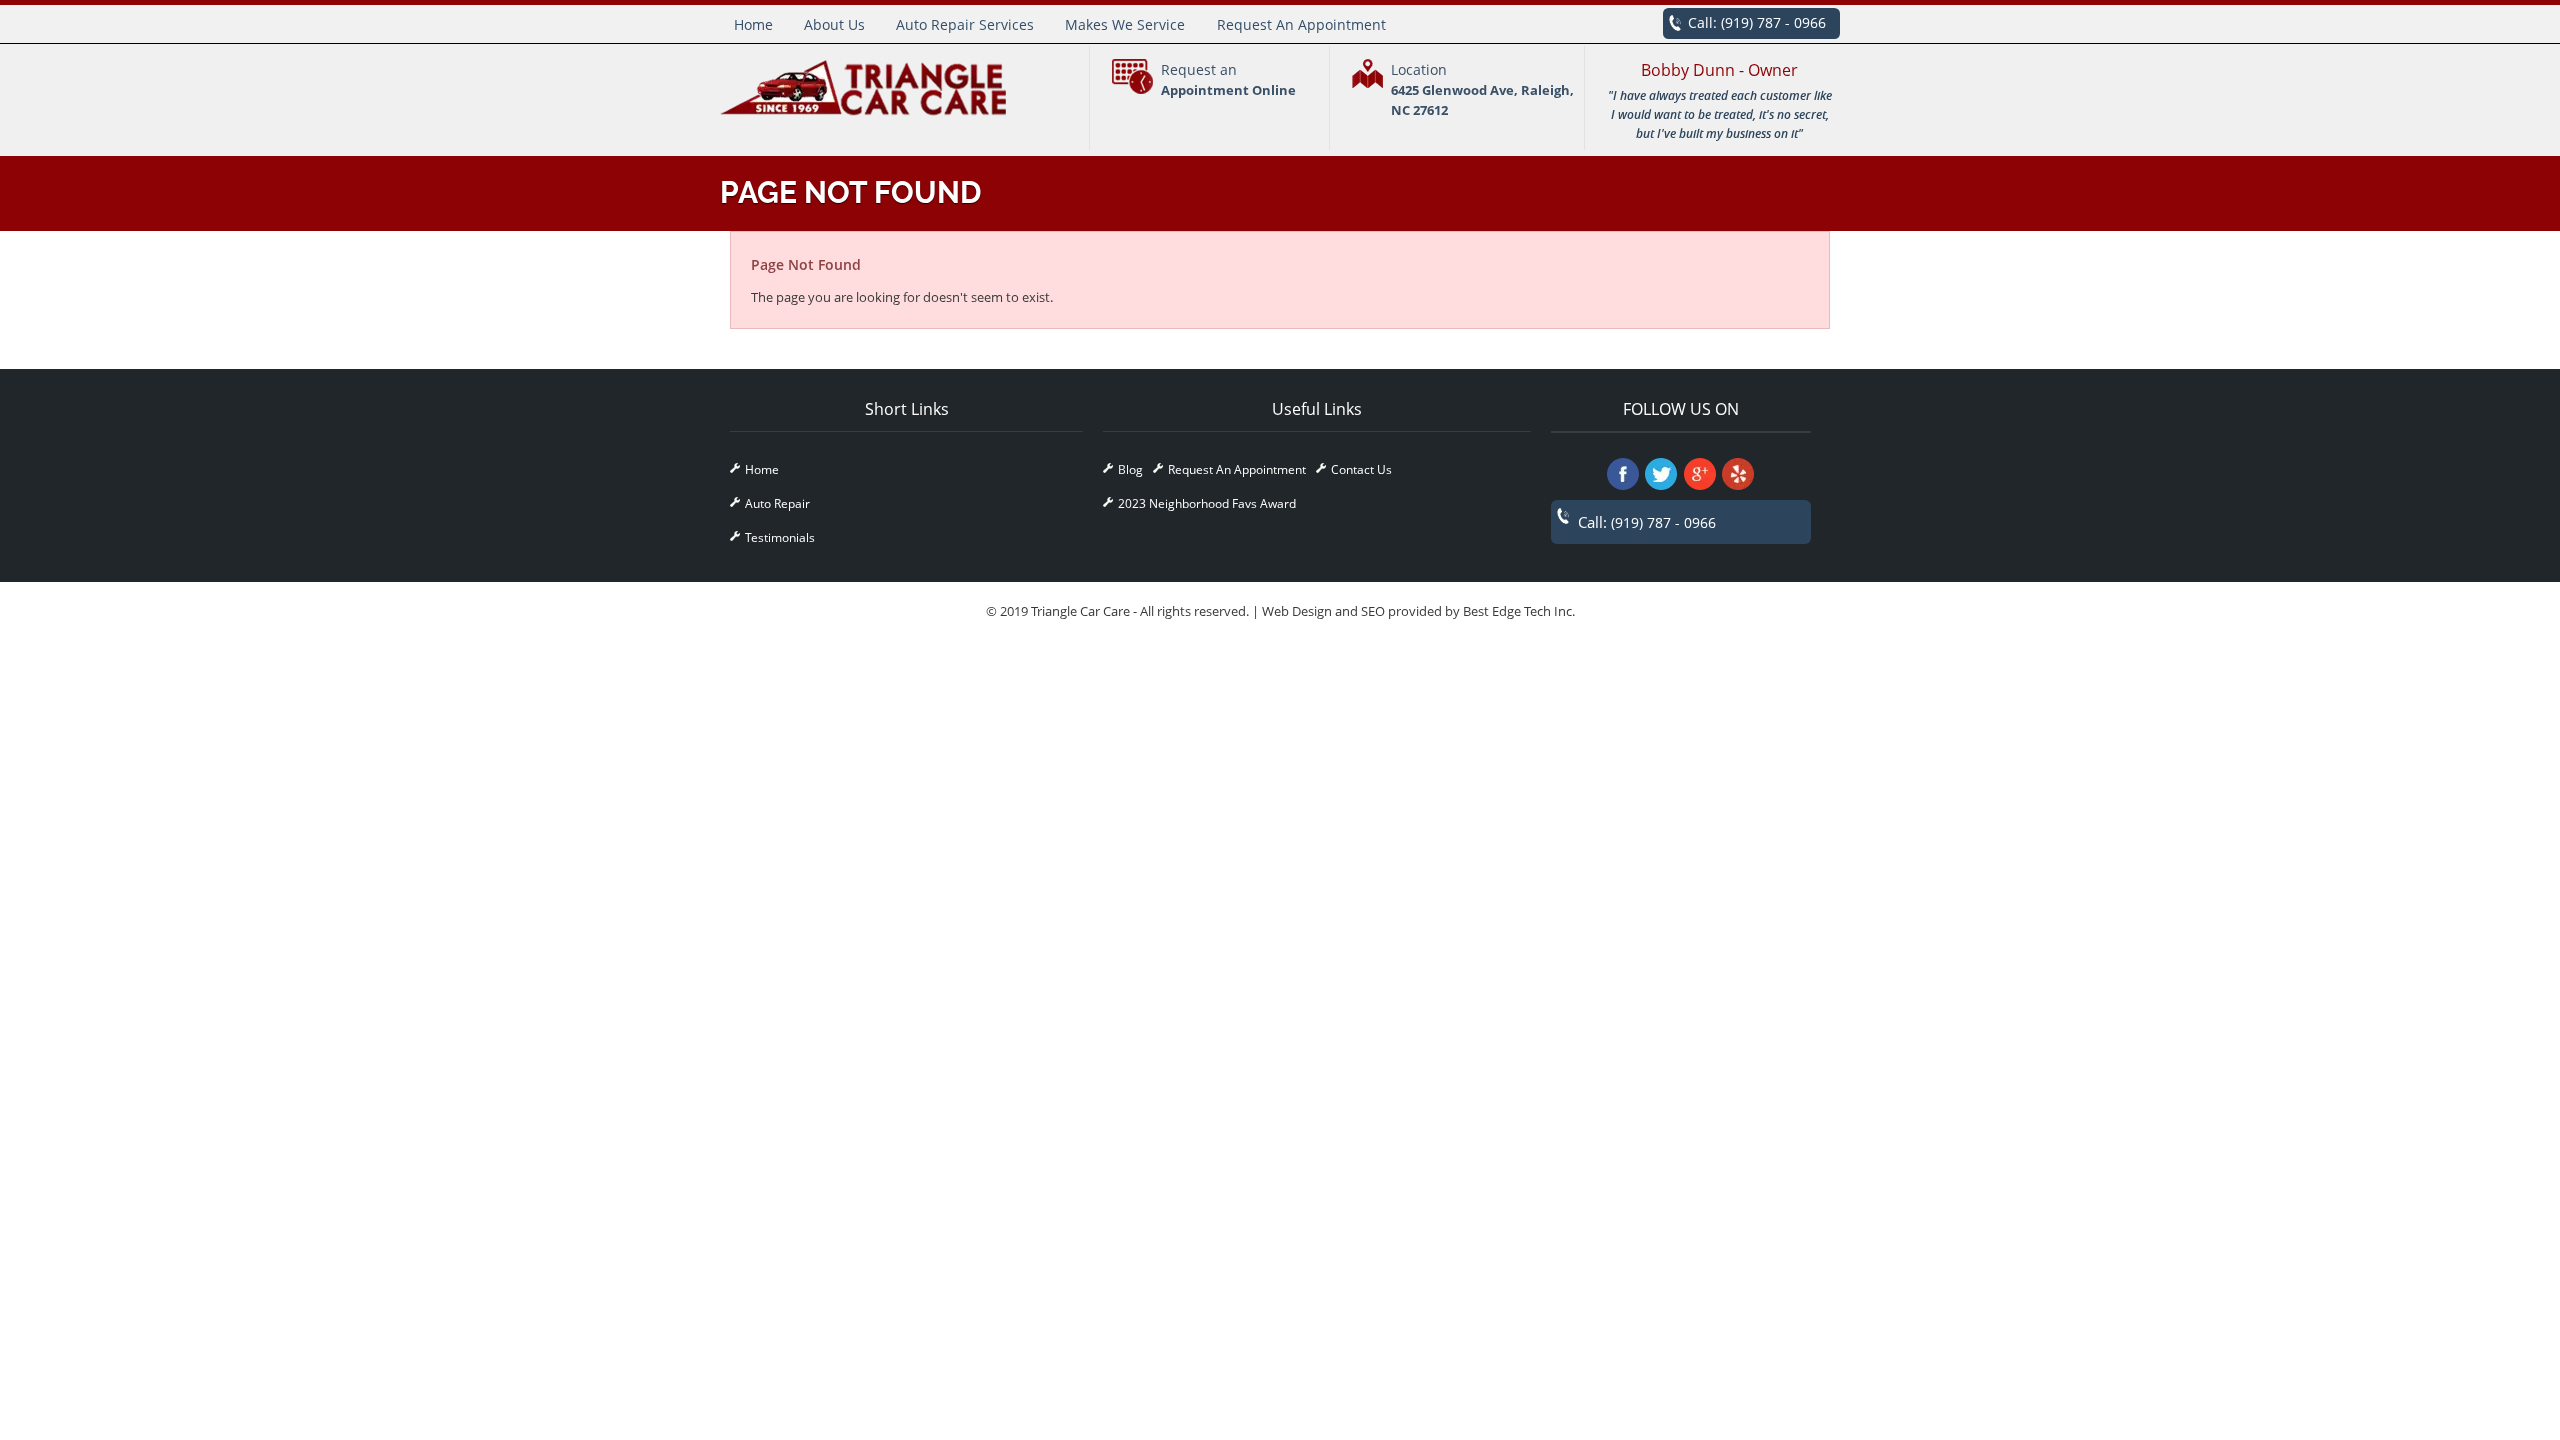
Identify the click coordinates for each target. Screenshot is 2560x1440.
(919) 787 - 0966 (1773, 23)
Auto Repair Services (965, 24)
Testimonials (780, 537)
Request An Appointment (1301, 24)
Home (753, 24)
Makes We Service (1125, 24)
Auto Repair (777, 503)
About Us (834, 24)
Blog (1130, 469)
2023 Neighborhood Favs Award (1207, 503)
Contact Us (1361, 469)
